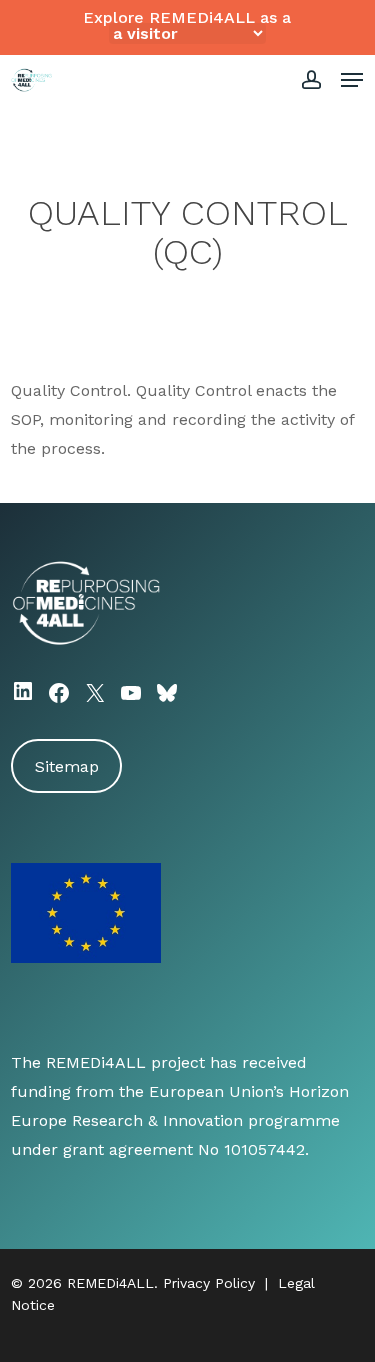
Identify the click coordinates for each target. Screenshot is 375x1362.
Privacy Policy (209, 1283)
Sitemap (67, 766)
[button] (352, 80)
